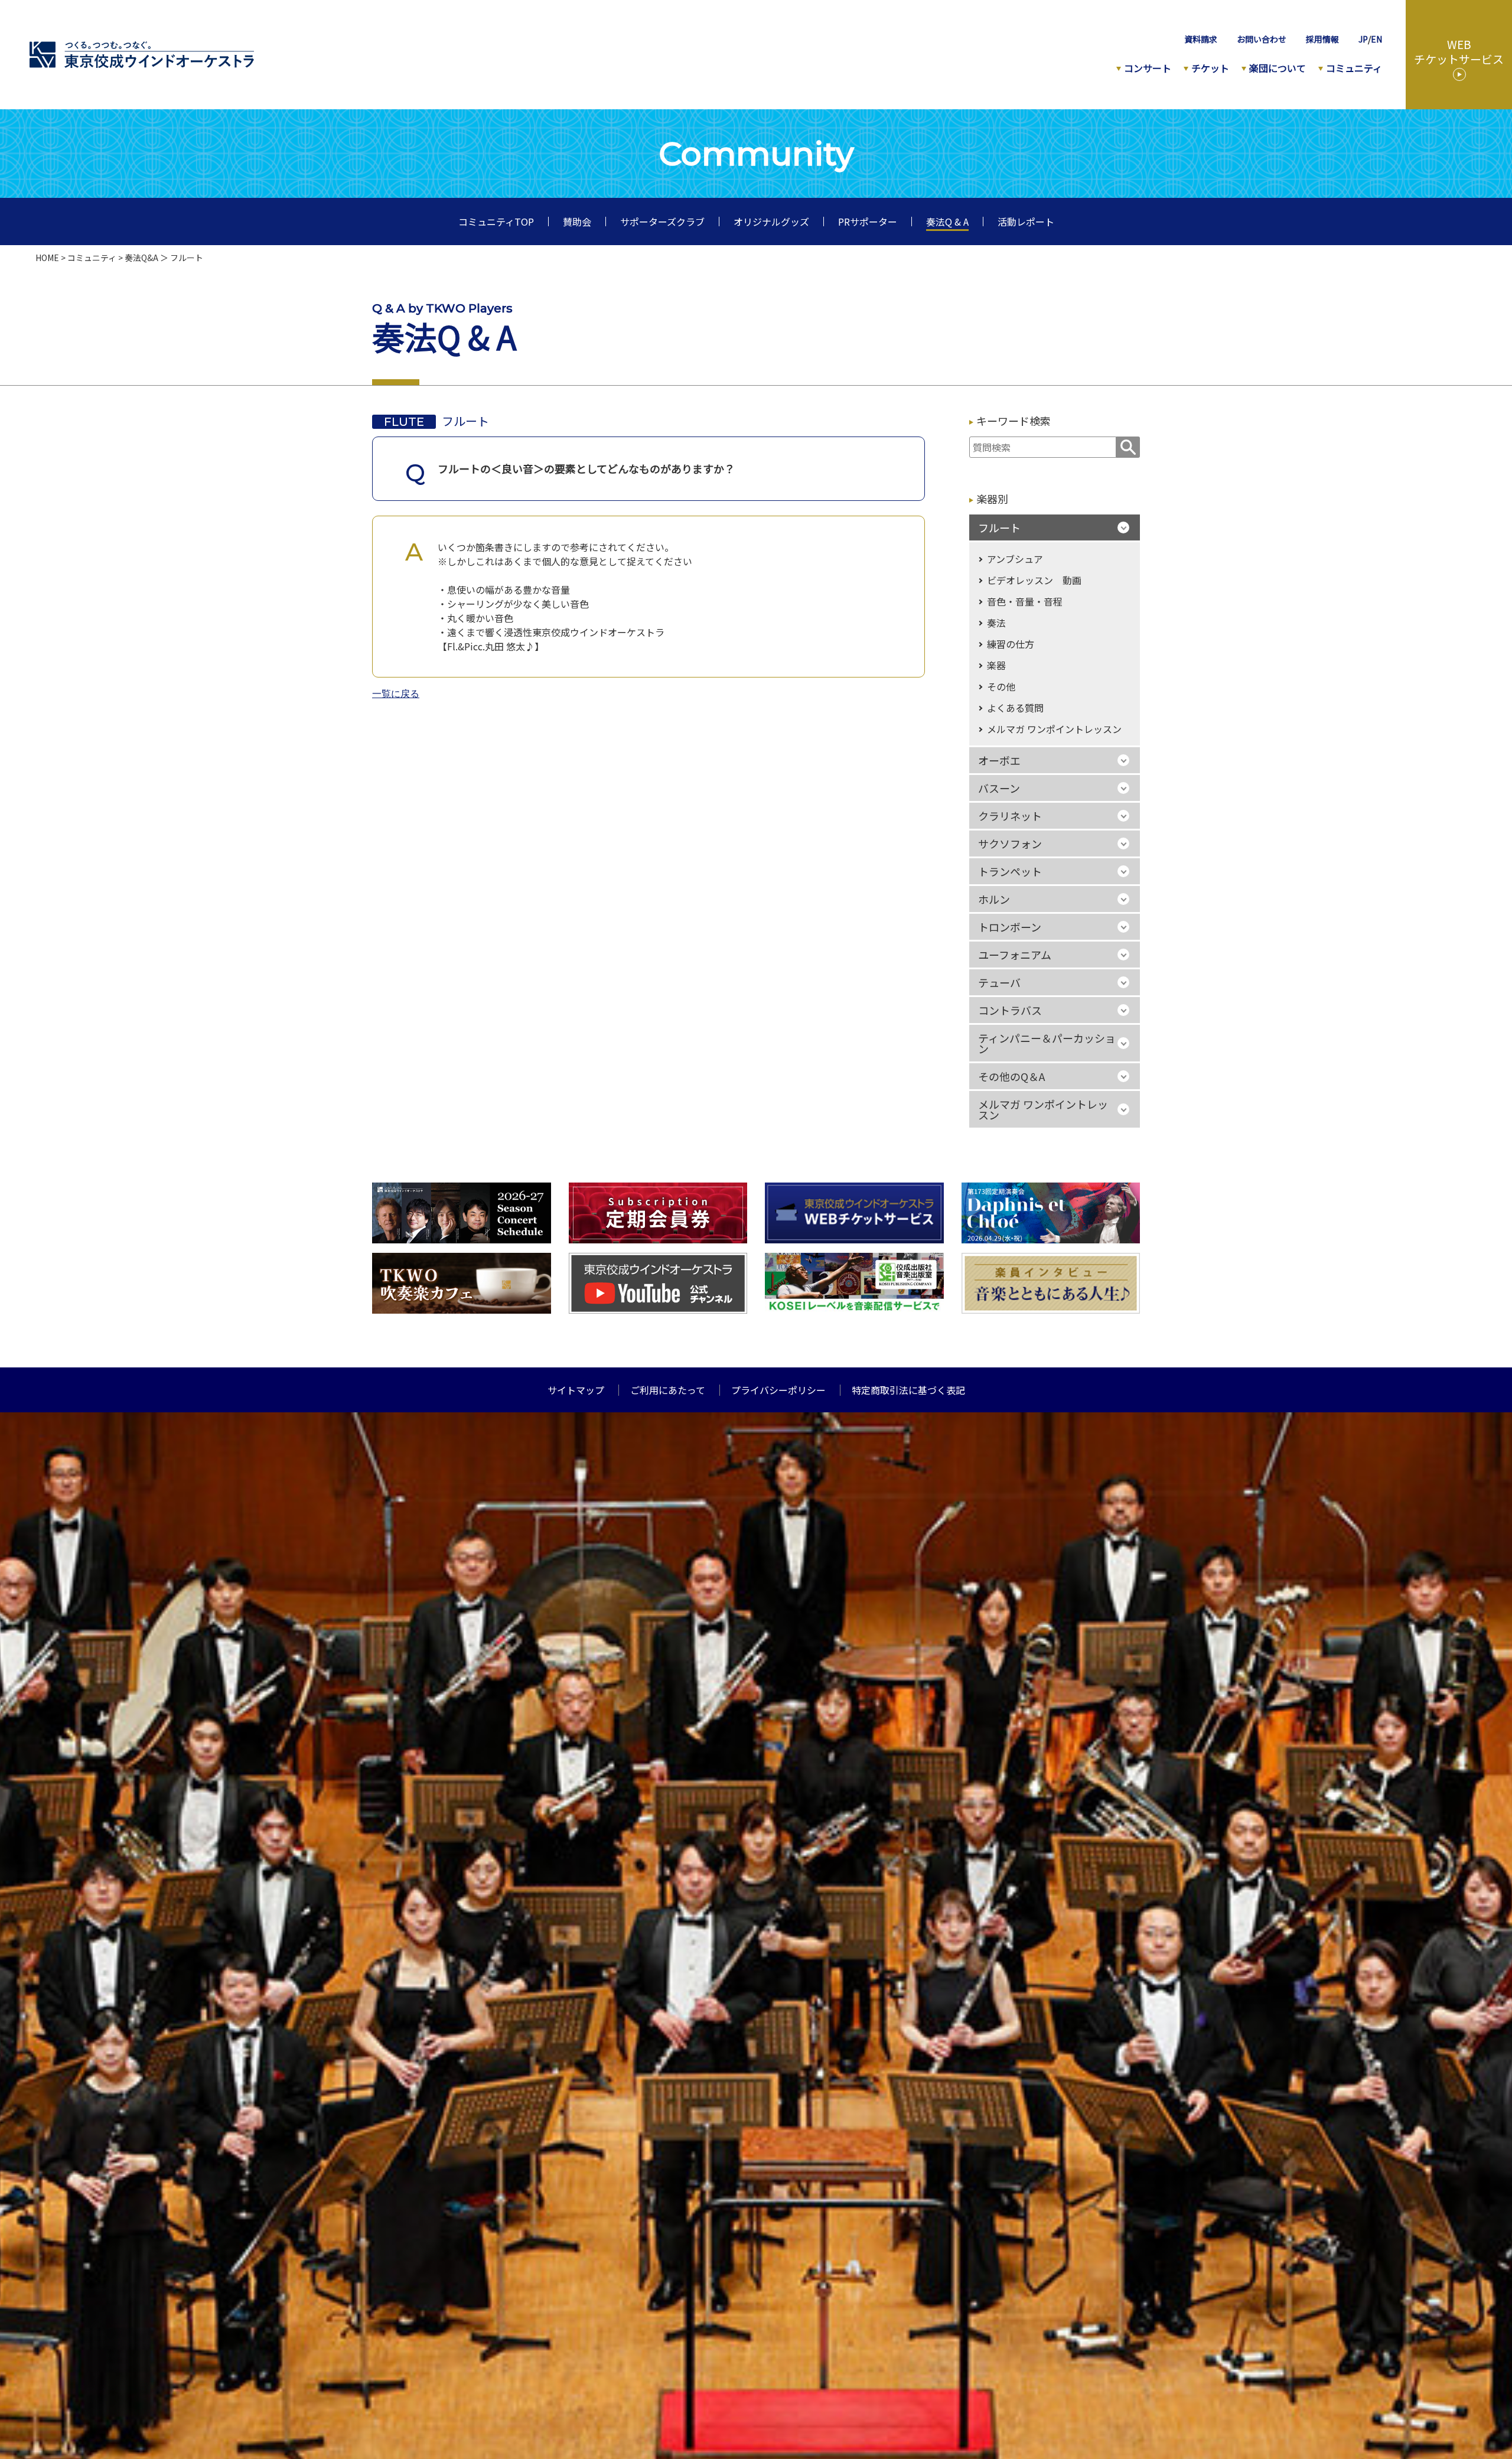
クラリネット (1010, 816)
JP (1363, 39)
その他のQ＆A (1011, 1076)
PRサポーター (868, 222)
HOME (47, 258)
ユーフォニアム (1015, 955)
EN (1376, 39)
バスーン (999, 788)
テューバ (999, 982)
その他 (1001, 686)
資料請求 (1201, 39)
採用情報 (1322, 39)
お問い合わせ (1262, 39)
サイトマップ (576, 1390)
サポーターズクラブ (662, 222)
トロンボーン (1010, 927)
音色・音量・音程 (1025, 601)
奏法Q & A (947, 222)
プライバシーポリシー (778, 1390)
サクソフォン (1010, 843)
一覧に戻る (396, 694)
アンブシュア (1015, 559)
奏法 (996, 623)
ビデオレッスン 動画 (1034, 580)
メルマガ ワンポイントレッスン (1054, 729)
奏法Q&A (141, 258)
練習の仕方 (1011, 644)
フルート (999, 527)
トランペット (1010, 871)
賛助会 (577, 222)
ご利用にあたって (668, 1390)
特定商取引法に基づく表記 (908, 1390)
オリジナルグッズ (771, 222)
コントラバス (1010, 1010)
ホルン (994, 899)
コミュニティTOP (496, 222)
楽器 (996, 665)
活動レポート (1026, 222)
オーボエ (999, 760)
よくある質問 (1015, 708)
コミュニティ (92, 258)
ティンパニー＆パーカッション (1047, 1043)
